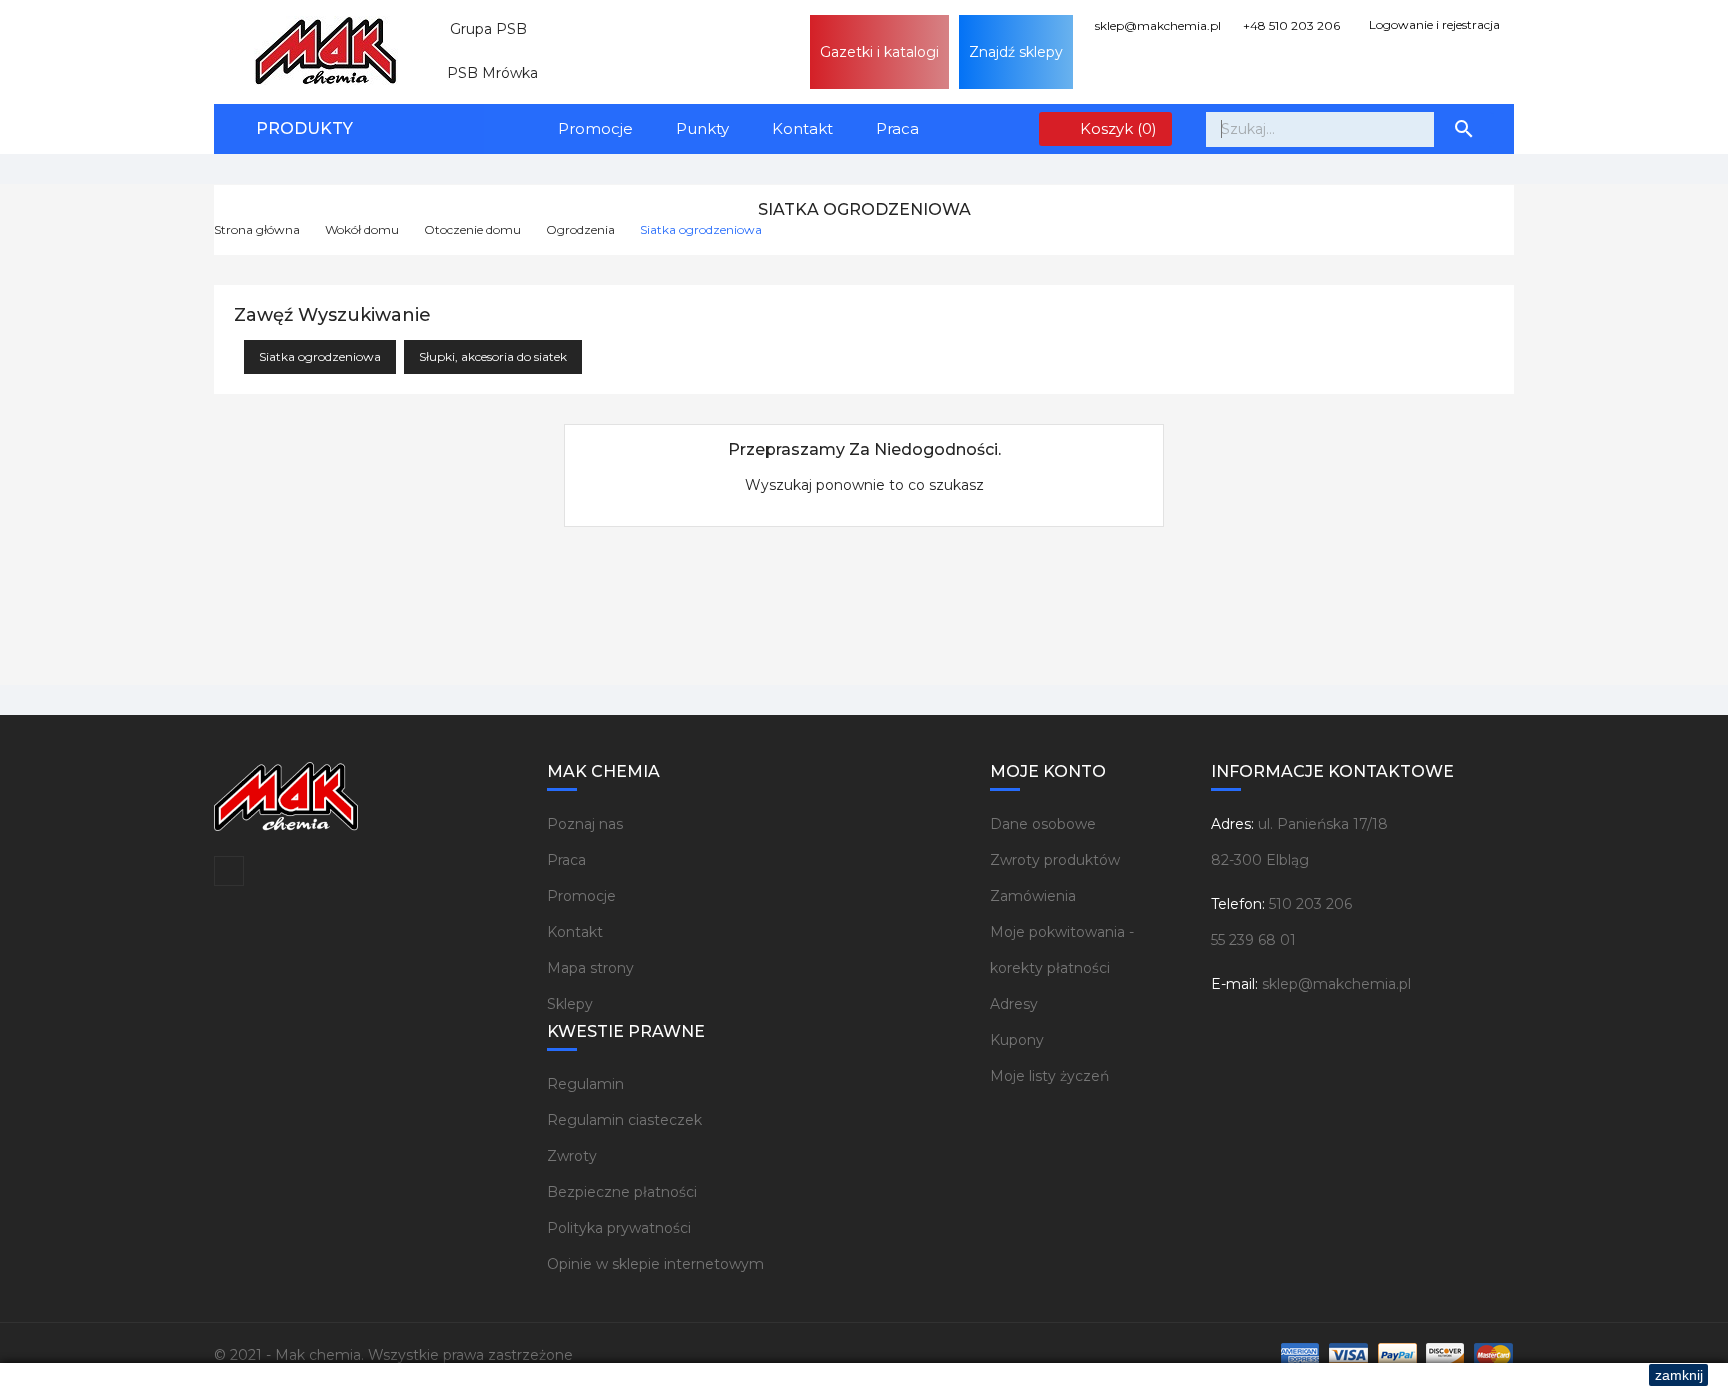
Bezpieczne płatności (622, 1192)
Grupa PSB (480, 29)
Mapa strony (590, 968)
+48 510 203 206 (1290, 25)
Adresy (1014, 1004)
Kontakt (802, 128)
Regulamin (585, 1084)
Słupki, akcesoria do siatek (493, 356)
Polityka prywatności (619, 1228)
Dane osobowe (1043, 824)
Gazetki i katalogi (879, 52)
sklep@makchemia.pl (1156, 25)
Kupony (1017, 1040)
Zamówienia (1033, 896)
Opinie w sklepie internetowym (655, 1264)
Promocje (595, 128)
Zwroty (572, 1156)
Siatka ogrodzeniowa (320, 356)
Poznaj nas (585, 824)
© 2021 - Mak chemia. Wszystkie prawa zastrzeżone (393, 1355)
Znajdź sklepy (1016, 52)
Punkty (702, 128)
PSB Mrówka (484, 73)
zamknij (1679, 1375)
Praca (897, 128)
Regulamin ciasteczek (624, 1120)
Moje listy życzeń (1049, 1076)
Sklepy (570, 1004)
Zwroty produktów (1055, 860)
